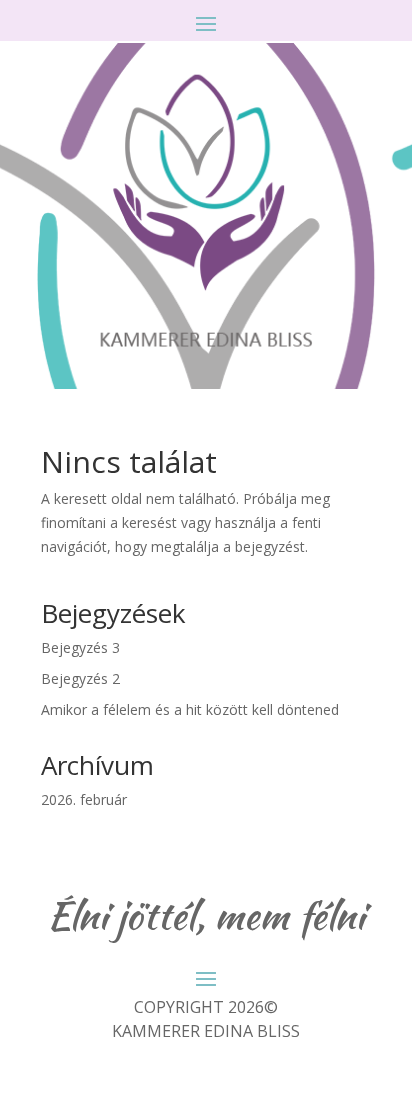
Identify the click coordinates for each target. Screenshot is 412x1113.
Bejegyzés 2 (80, 678)
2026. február (84, 799)
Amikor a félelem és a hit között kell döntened (190, 709)
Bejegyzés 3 (80, 647)
